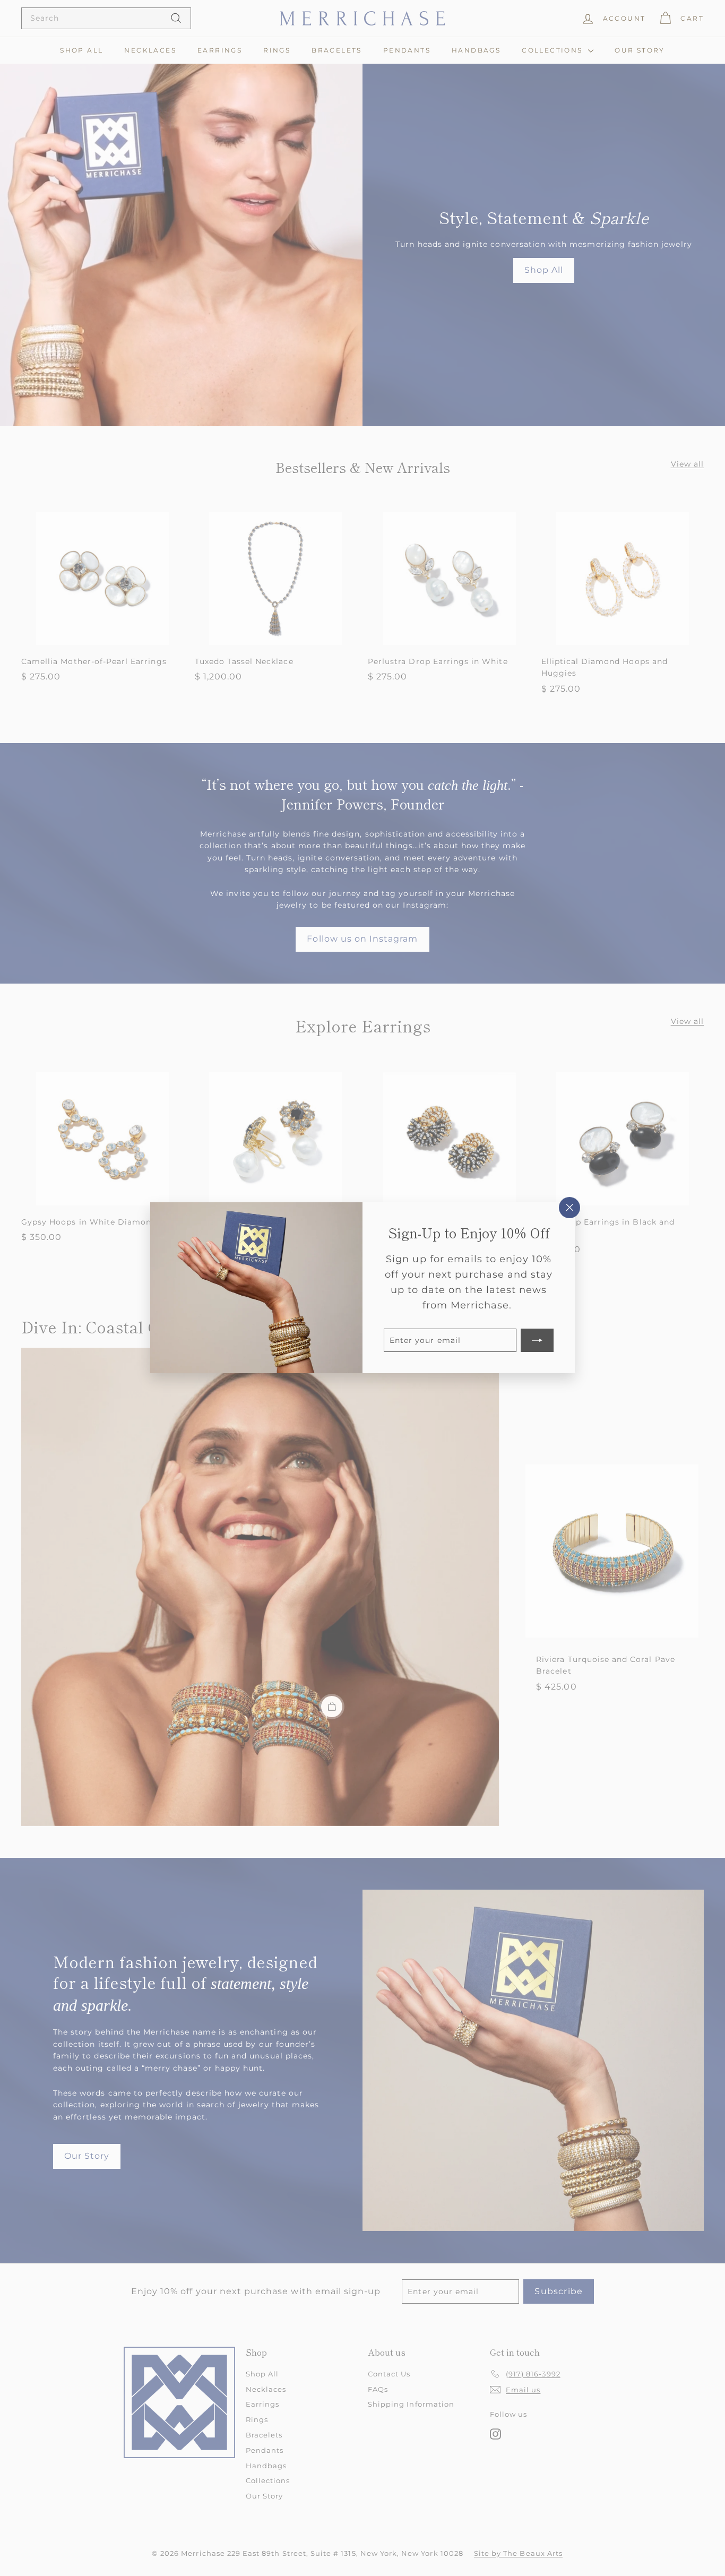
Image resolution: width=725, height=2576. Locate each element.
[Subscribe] (537, 1341)
